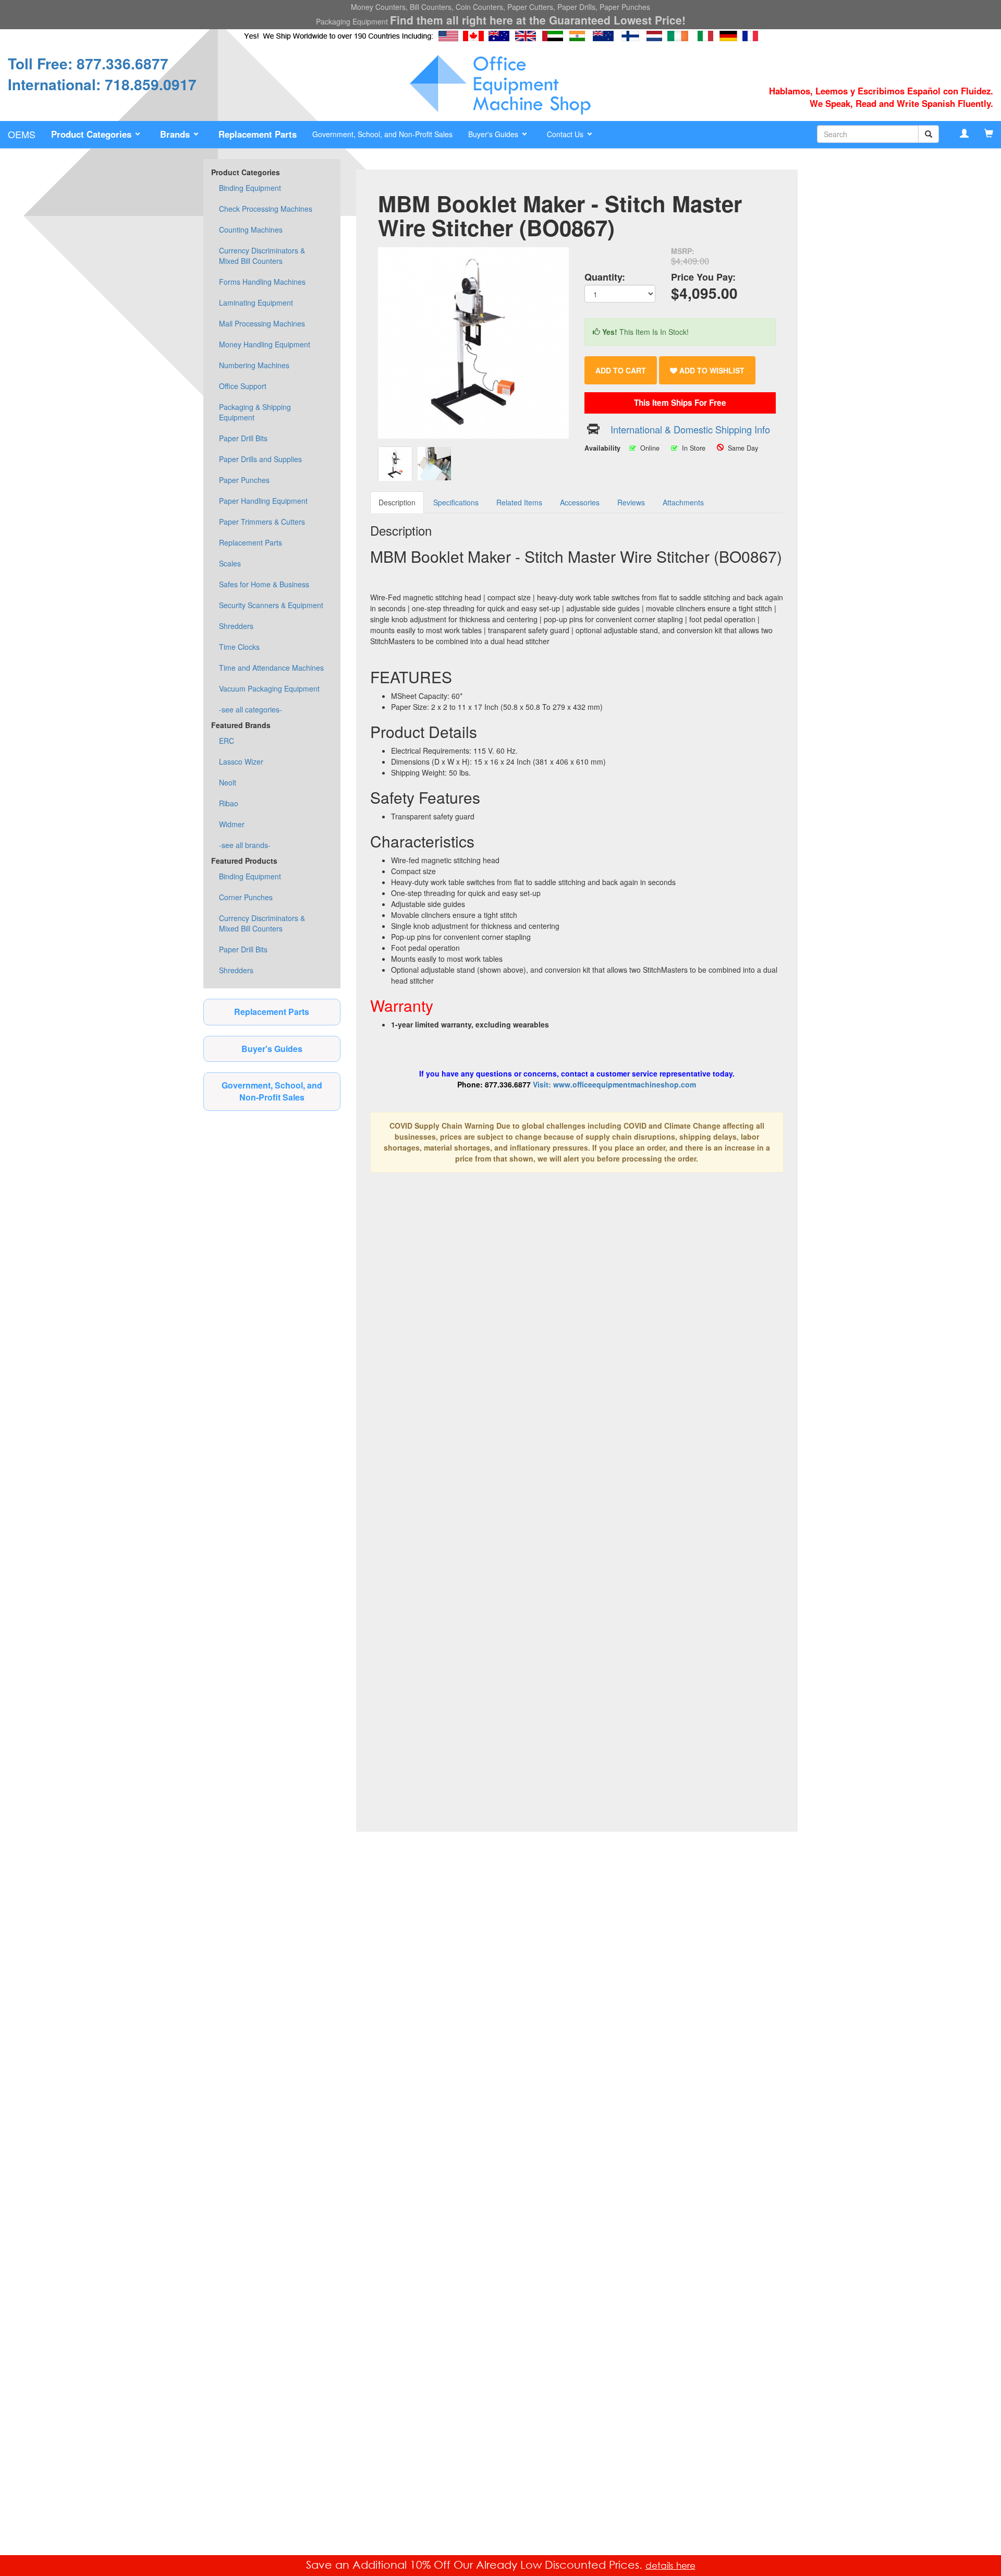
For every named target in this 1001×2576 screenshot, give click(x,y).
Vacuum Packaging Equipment (269, 688)
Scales (230, 563)
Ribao (229, 803)
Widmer (232, 824)
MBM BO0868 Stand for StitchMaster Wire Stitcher (523, 1670)
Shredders (236, 626)
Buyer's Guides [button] (494, 134)
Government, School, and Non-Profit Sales (382, 134)
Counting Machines (251, 229)
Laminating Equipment (256, 303)
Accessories (580, 502)
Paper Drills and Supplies (260, 459)
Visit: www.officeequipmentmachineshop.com (614, 1084)
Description (397, 502)
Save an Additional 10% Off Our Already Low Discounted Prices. (476, 2565)
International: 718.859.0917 (102, 84)
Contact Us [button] (566, 134)
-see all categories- (251, 709)
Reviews (631, 502)
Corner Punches (246, 897)
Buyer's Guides (272, 1049)
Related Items (519, 502)
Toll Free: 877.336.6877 (88, 63)
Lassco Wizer (241, 761)
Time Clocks (239, 647)
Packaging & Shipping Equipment (255, 412)
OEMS (22, 134)
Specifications (456, 502)
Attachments (683, 502)
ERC (227, 741)
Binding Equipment (250, 188)
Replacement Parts (251, 542)
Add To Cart (621, 370)
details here (670, 2565)
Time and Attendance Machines (271, 668)
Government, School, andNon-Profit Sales (272, 1091)
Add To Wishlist (711, 370)
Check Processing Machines (266, 209)
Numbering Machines (254, 365)
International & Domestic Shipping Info (690, 429)
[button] (98, 135)
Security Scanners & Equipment (271, 605)
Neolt (228, 782)
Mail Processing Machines (262, 323)
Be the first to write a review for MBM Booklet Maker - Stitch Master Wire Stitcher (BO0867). (540, 1753)
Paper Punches (244, 480)
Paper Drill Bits (243, 438)
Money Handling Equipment (265, 344)
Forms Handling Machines (262, 282)
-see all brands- (245, 845)
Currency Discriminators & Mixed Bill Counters (262, 256)
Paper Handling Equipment (263, 501)
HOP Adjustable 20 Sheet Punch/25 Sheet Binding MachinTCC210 (416, 1509)
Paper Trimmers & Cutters (262, 522)
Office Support (243, 386)
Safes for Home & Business (264, 584)
